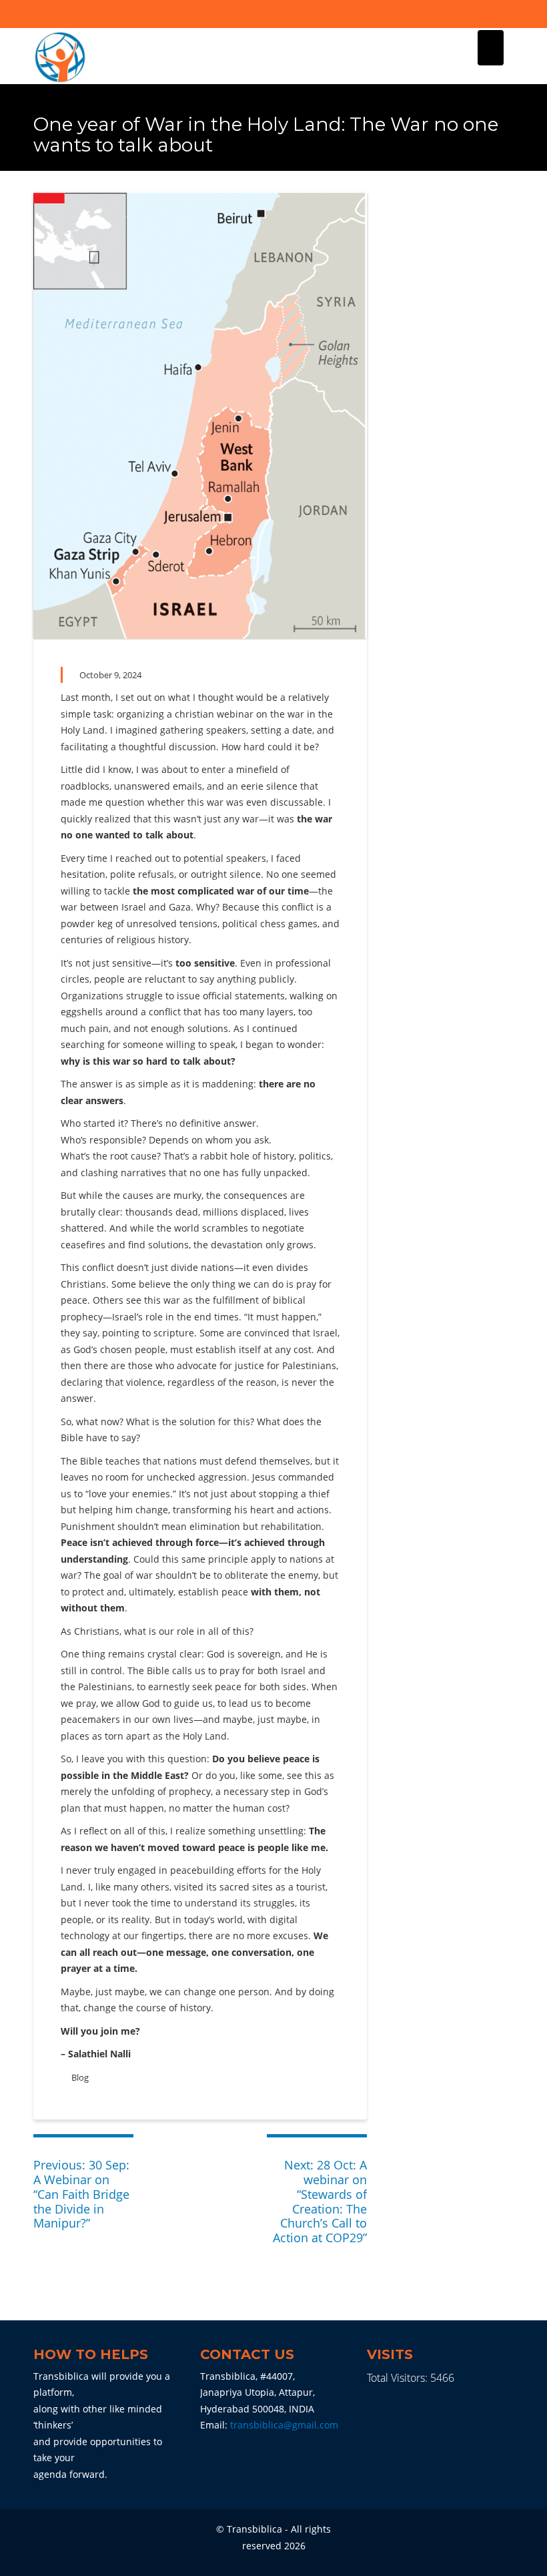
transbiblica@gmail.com (284, 2425)
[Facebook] (480, 14)
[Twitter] (503, 14)
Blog (80, 2077)
